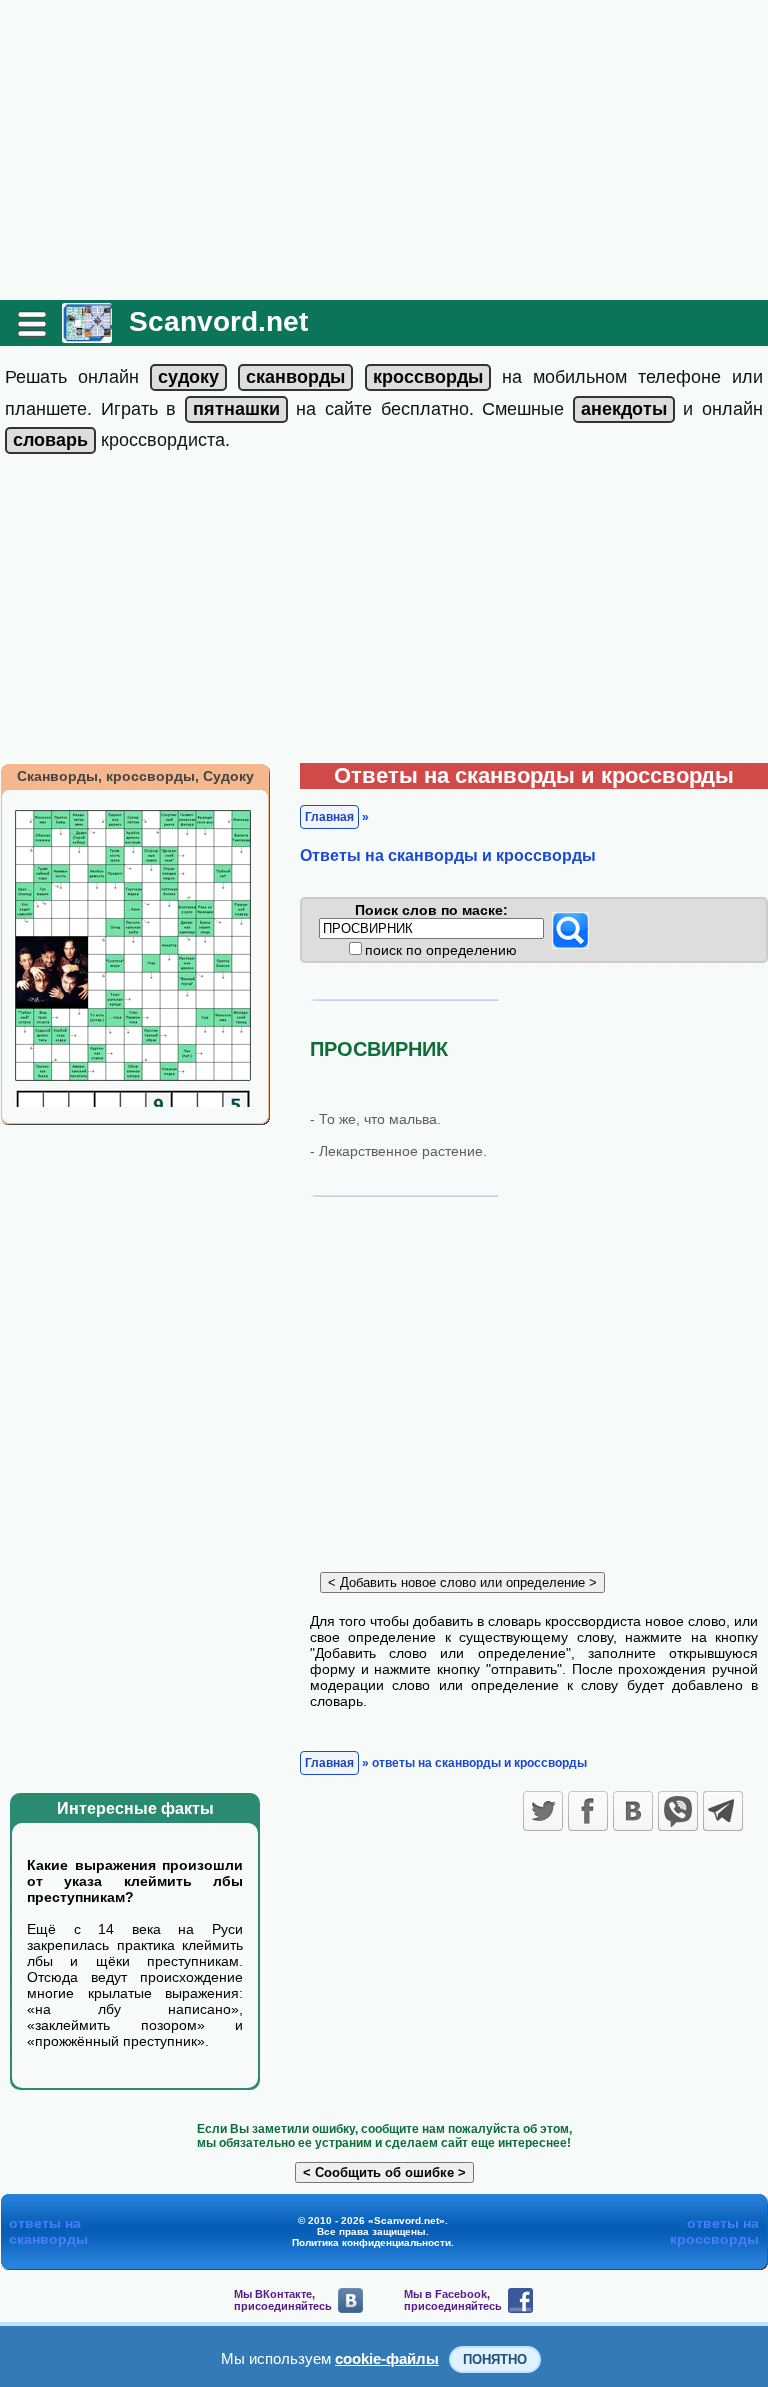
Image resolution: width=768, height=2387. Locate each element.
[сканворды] (295, 377)
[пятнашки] (236, 409)
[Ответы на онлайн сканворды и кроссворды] (87, 335)
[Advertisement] (384, 150)
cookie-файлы (387, 2358)
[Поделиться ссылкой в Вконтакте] (633, 1811)
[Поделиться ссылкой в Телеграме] (723, 1811)
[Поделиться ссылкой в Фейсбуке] (588, 1811)
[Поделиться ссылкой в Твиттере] (543, 1811)
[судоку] (188, 377)
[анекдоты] (624, 409)
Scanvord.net (218, 321)
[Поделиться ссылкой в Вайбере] (678, 1811)
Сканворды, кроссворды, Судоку (135, 776)
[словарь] (50, 440)
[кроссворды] (428, 377)
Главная (329, 817)
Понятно (495, 2359)
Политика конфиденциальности (371, 2242)
